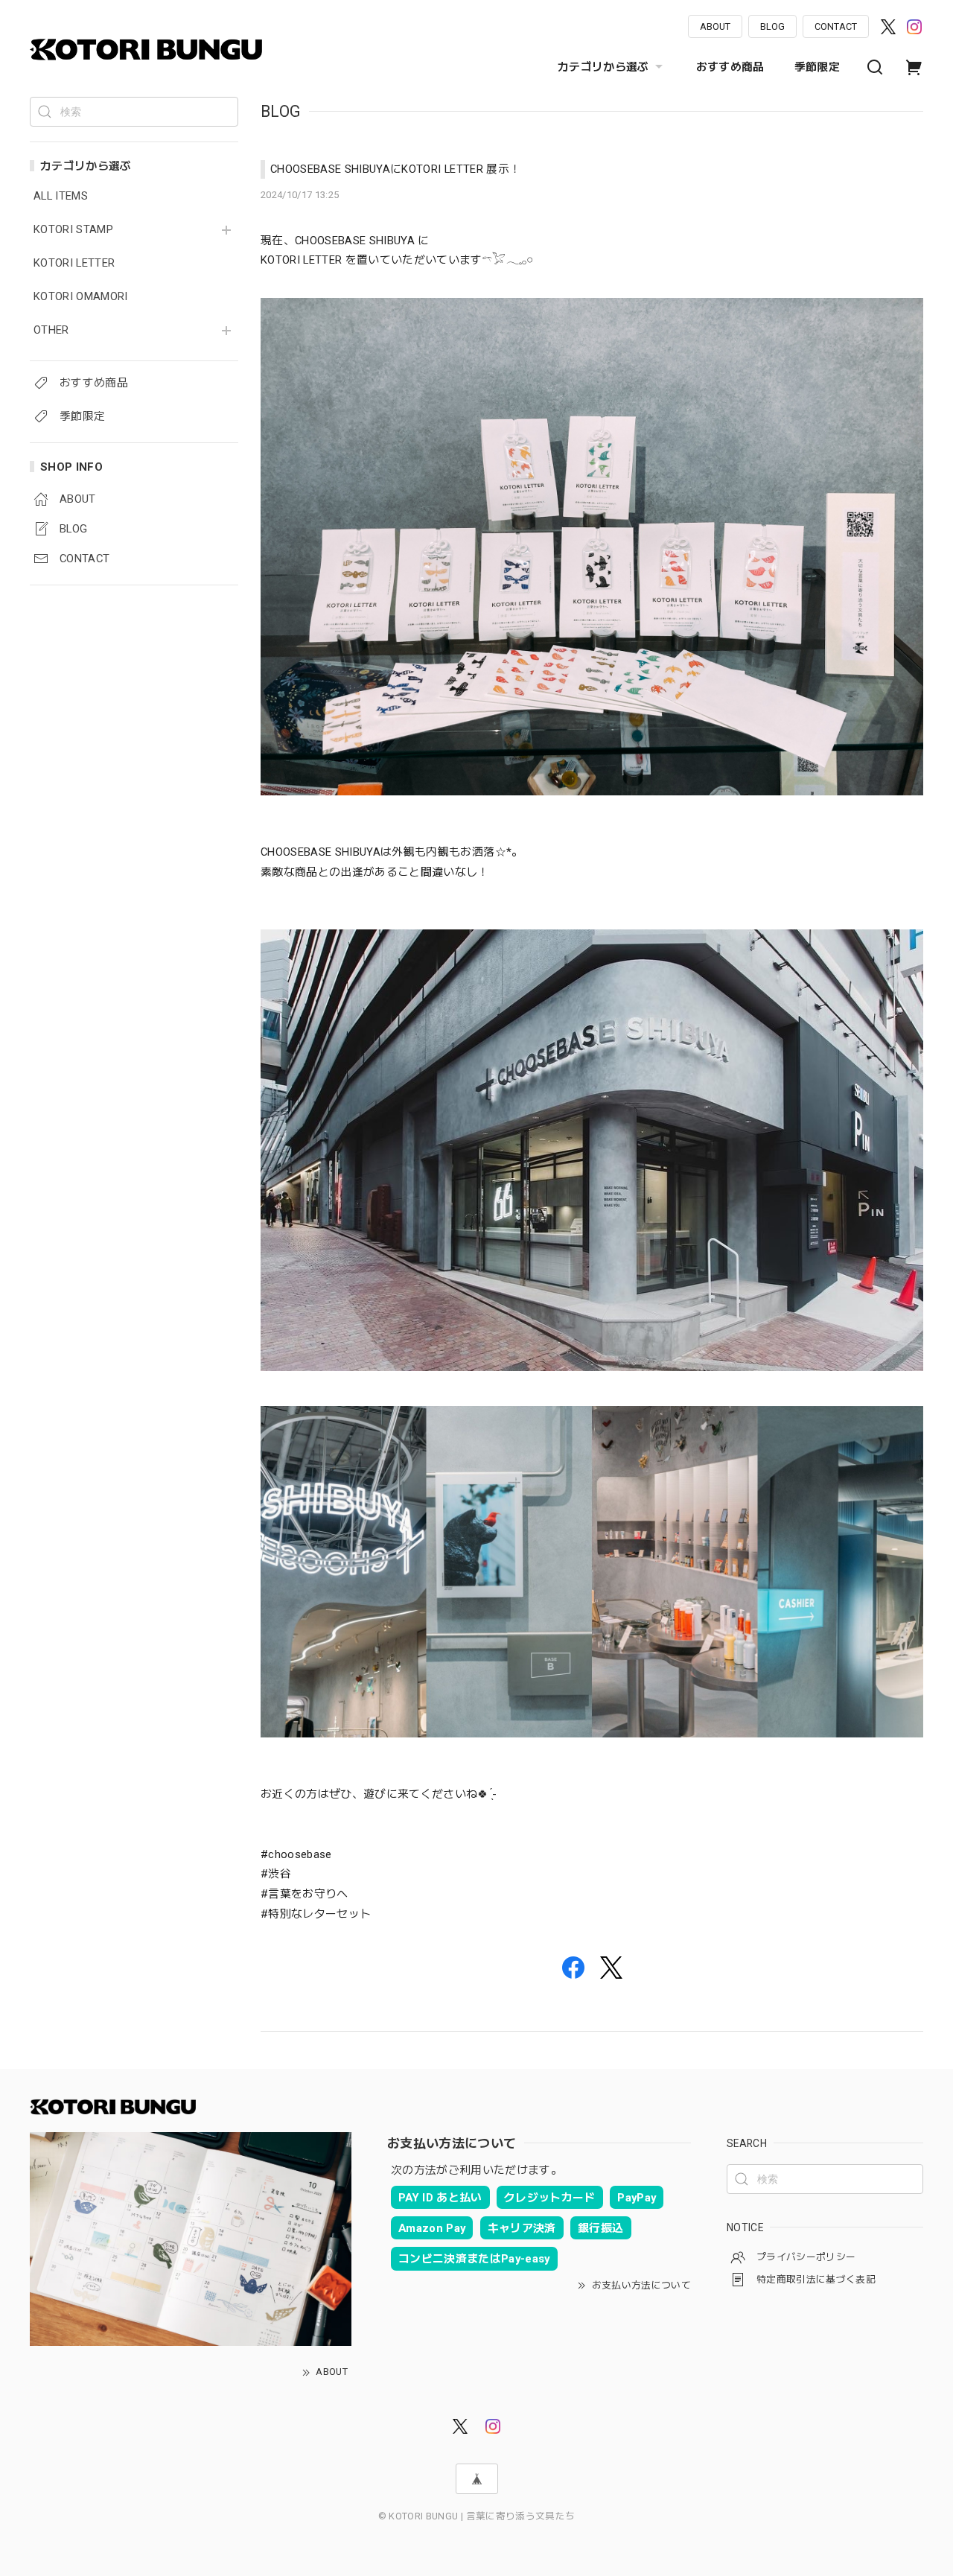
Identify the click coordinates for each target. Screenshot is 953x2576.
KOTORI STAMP (73, 230)
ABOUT (715, 26)
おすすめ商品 (730, 67)
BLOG (772, 26)
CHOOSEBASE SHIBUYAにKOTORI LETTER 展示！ (395, 169)
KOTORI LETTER (74, 263)
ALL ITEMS (61, 196)
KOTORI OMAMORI (81, 297)
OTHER (51, 330)
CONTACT (836, 26)
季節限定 (817, 67)
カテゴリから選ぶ (603, 67)
